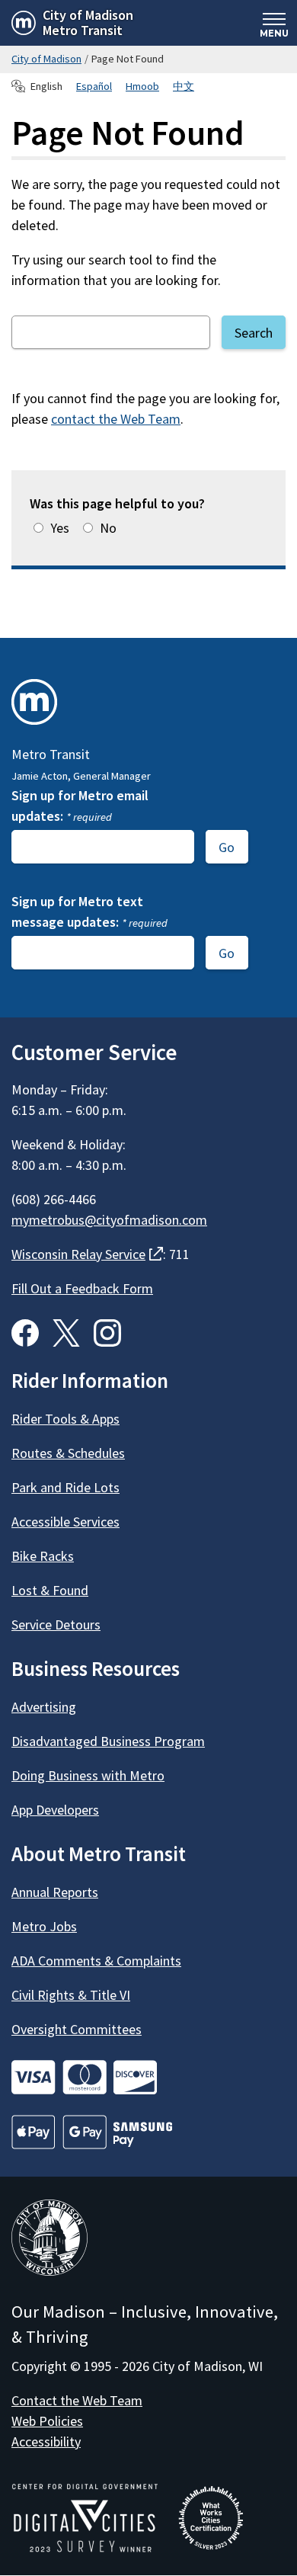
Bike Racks (43, 1556)
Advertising (44, 1707)
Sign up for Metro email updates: (80, 806)
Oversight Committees (77, 2029)
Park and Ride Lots (65, 1487)
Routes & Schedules (68, 1453)
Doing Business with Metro (88, 1775)
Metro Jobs (44, 1926)
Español (94, 86)
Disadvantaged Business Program (108, 1741)
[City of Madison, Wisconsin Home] (49, 2240)
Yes (60, 528)
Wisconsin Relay (87, 1254)
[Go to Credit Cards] (148, 2077)
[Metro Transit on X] (66, 1333)
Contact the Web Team (77, 2400)
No (108, 528)
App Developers (55, 1810)
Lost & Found (50, 1590)
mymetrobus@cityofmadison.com (109, 1220)
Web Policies (47, 2421)
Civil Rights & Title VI (71, 1995)
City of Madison (46, 59)
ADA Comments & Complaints (96, 1961)
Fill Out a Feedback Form (82, 1288)
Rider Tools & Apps (65, 1419)
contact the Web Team (116, 419)
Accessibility (46, 2441)
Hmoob (142, 86)
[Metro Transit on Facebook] (25, 1333)
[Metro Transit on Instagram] (107, 1333)
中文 (184, 86)
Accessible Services (65, 1522)
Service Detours (56, 1624)
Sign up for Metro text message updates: (89, 912)
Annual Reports (55, 1892)
